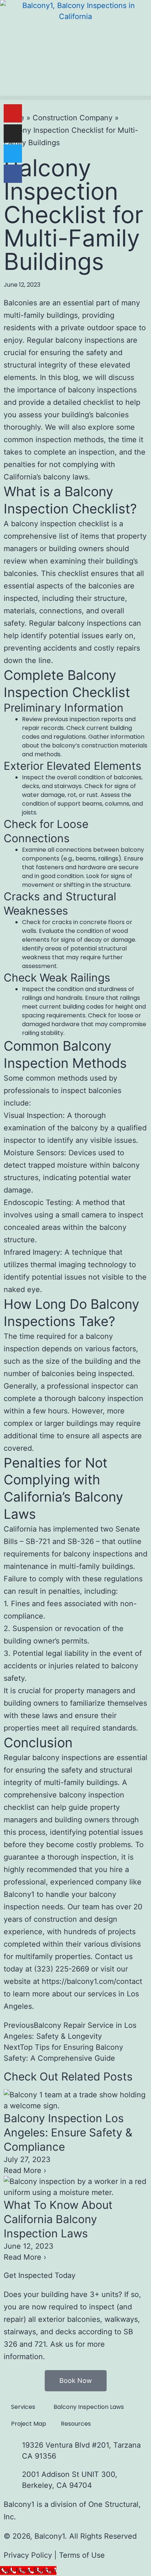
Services (23, 2407)
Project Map (29, 2424)
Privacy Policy (28, 2555)
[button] (75, 98)
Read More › (25, 2170)
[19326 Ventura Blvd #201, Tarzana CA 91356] (13, 2449)
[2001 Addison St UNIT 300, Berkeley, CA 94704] (13, 2478)
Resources (76, 2424)
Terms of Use (82, 2555)
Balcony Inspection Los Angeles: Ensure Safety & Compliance (68, 2132)
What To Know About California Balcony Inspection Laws (58, 2219)
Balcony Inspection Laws (89, 2407)
